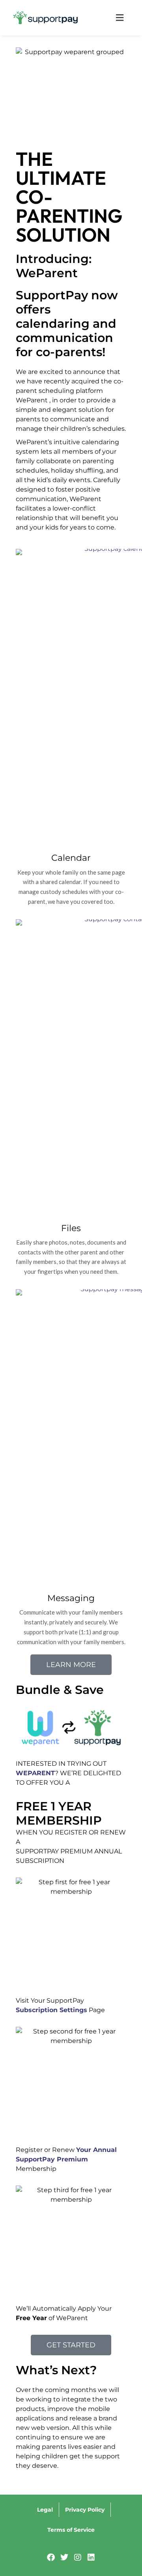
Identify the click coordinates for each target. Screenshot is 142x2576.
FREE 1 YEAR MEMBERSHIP (59, 1813)
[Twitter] (64, 2557)
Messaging (71, 1598)
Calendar (71, 858)
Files (71, 1228)
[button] (110, 18)
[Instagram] (78, 2557)
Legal (45, 2510)
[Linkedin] (91, 2557)
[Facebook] (51, 2557)
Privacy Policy (85, 2510)
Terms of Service (71, 2530)
